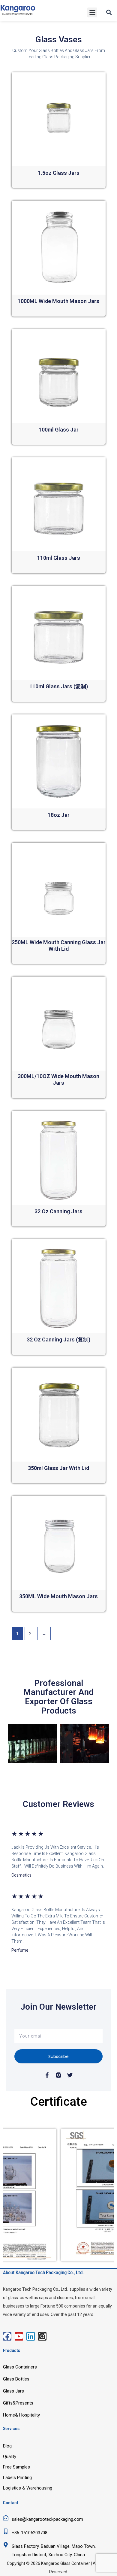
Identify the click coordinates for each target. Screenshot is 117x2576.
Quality (10, 2456)
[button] (92, 12)
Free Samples (16, 2467)
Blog (7, 2446)
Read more (58, 183)
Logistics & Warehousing (28, 2488)
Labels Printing (17, 2478)
